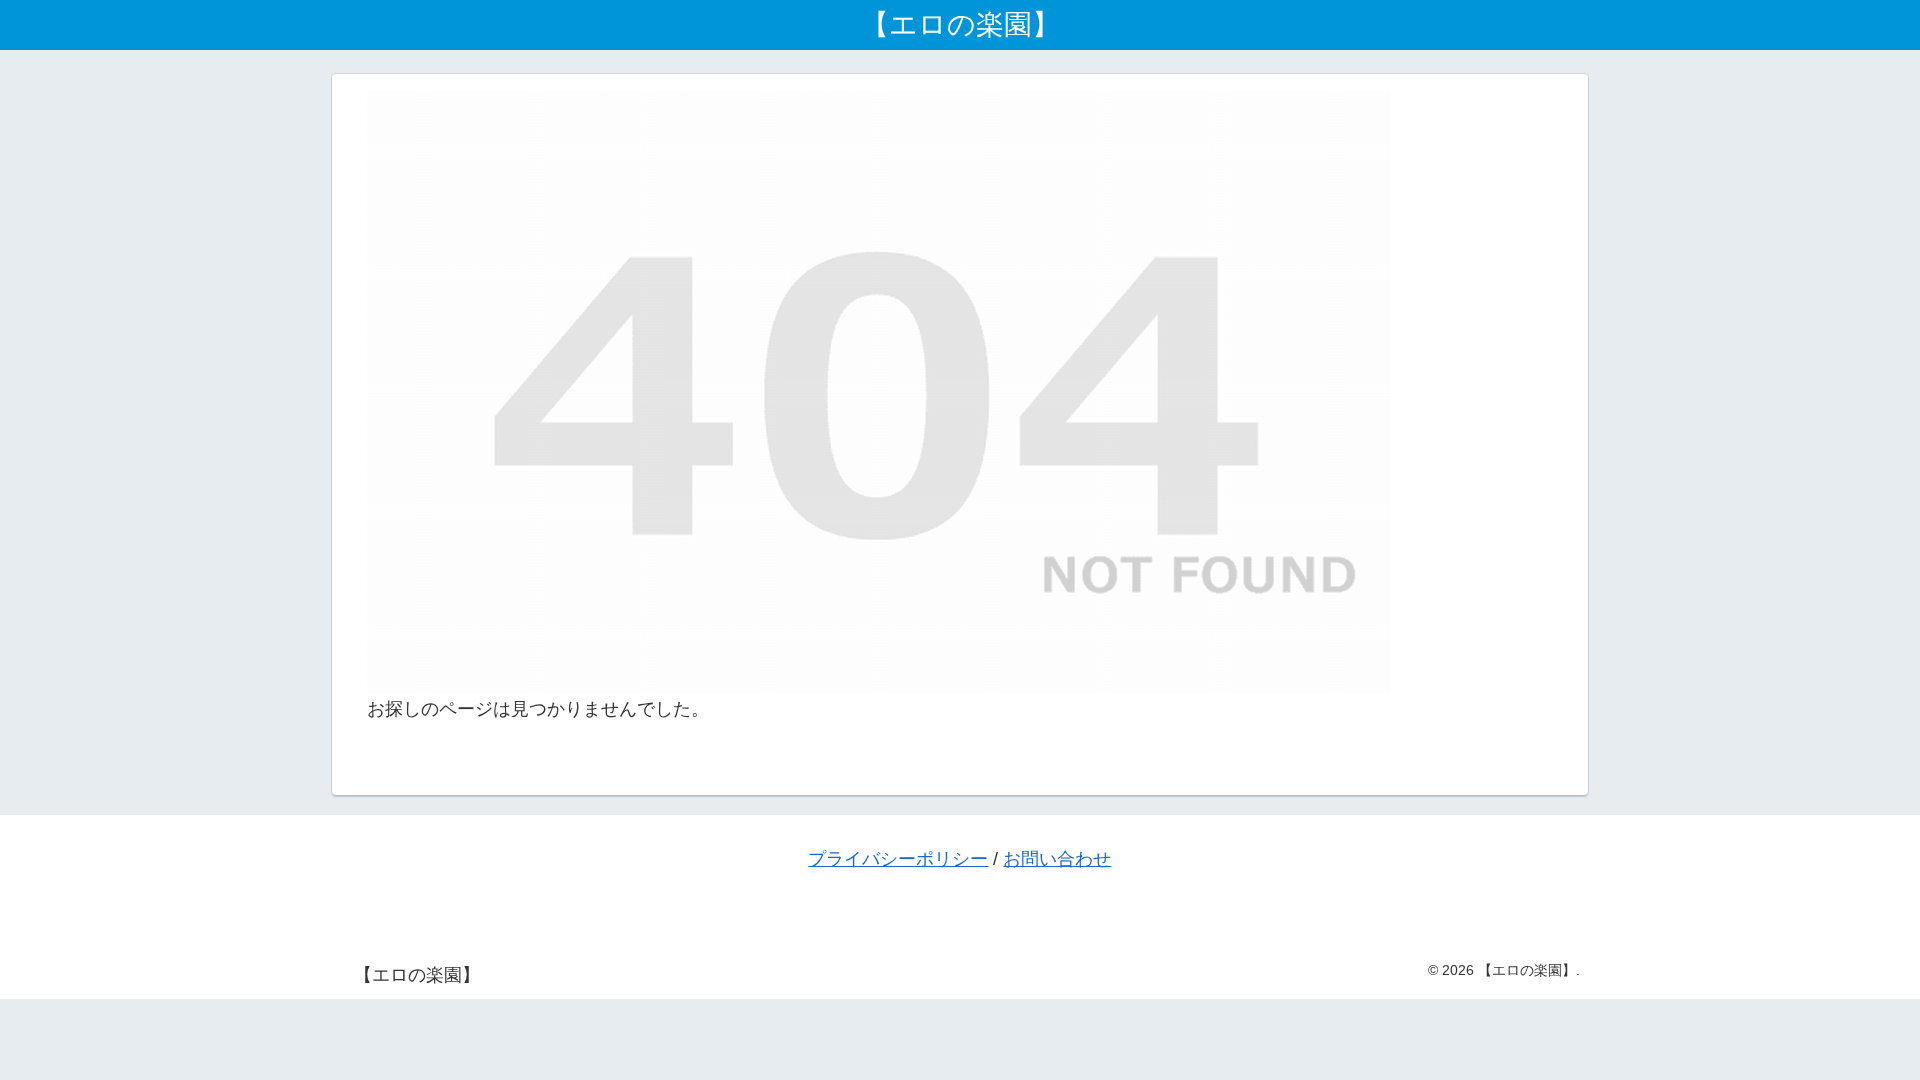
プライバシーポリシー (898, 859)
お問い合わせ (1057, 859)
